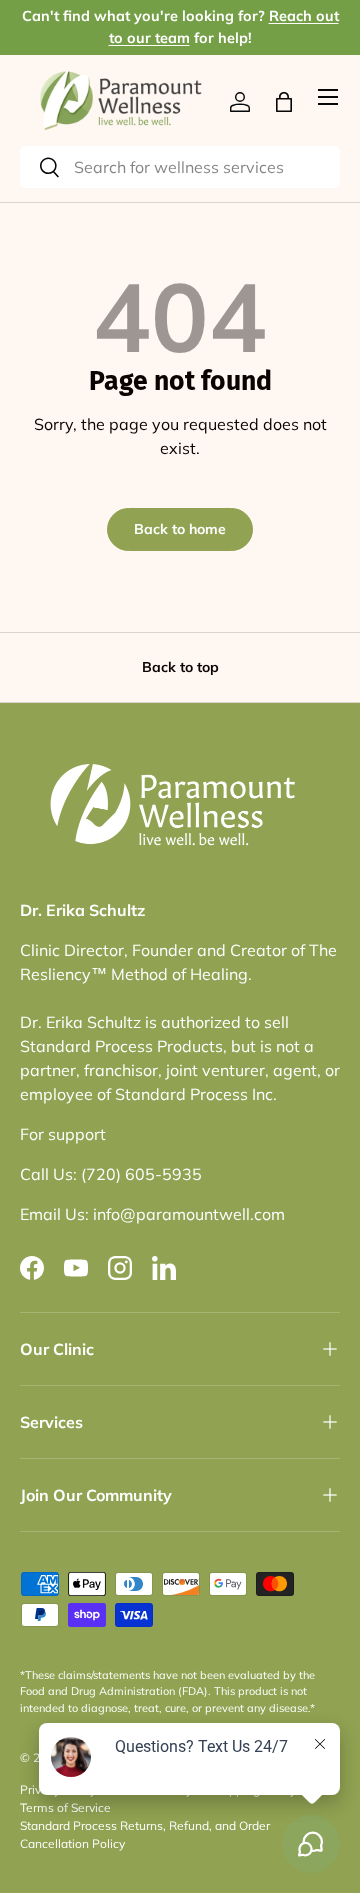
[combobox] (180, 167)
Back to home (180, 529)
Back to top (180, 667)
